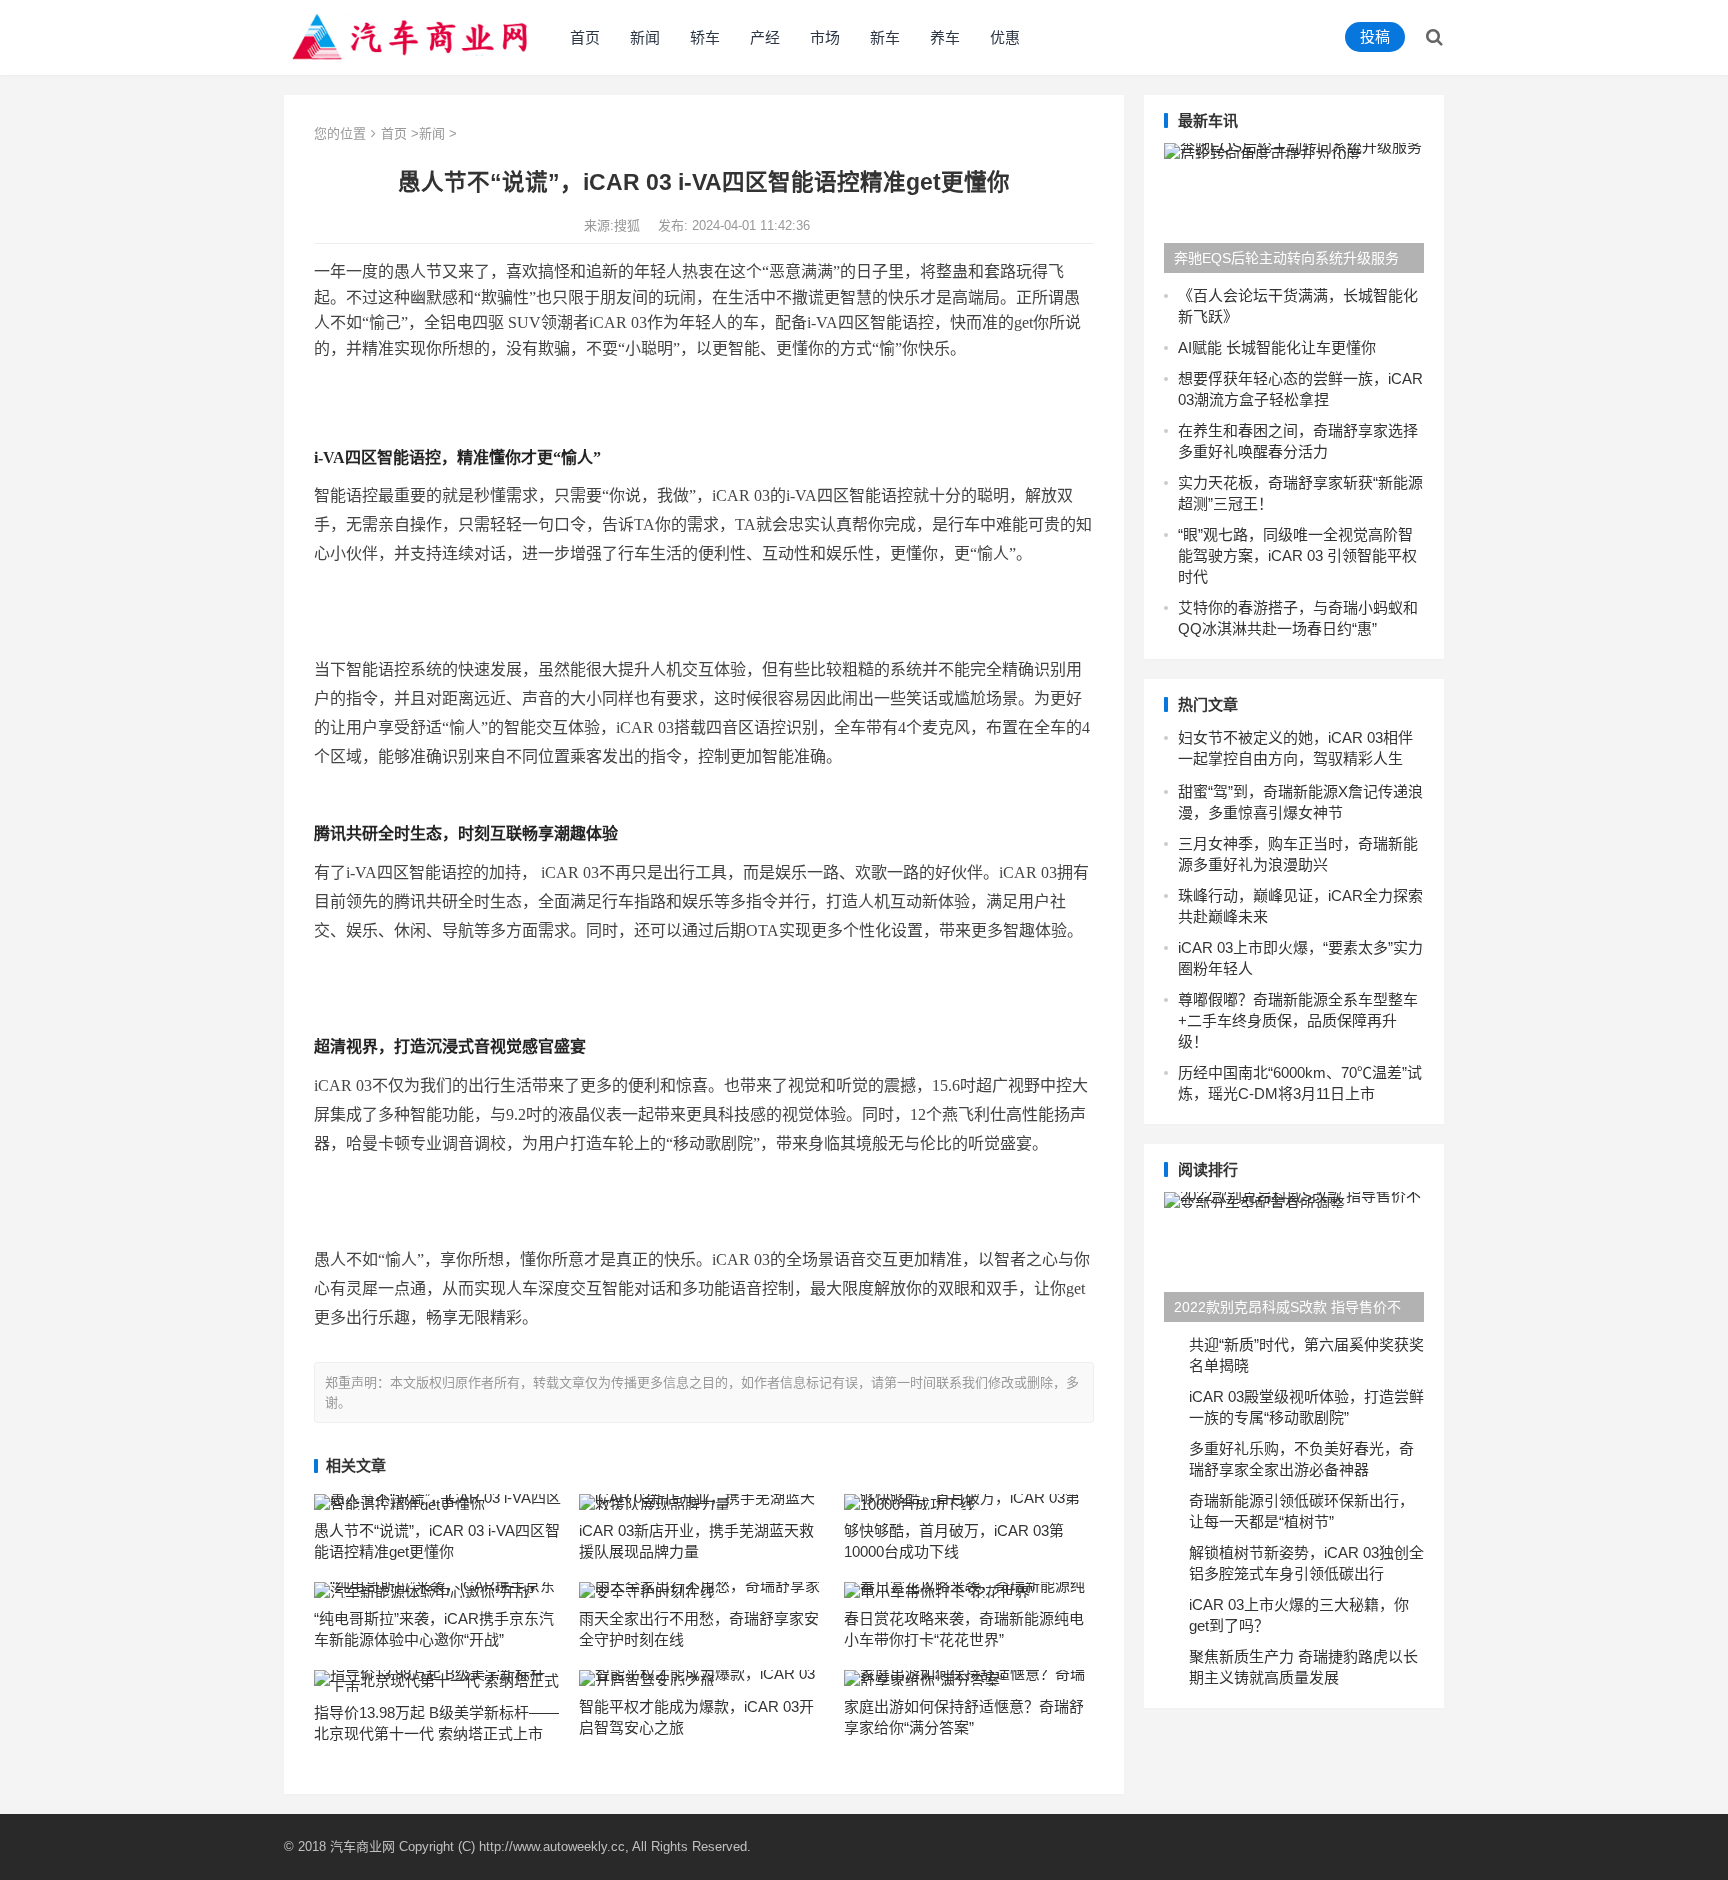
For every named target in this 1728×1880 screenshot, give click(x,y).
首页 (585, 37)
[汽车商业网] (411, 35)
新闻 (645, 37)
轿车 (705, 37)
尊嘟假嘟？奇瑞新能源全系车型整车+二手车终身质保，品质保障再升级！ (1298, 1020)
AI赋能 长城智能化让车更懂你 (1277, 347)
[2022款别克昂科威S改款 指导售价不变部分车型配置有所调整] (1294, 1257)
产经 (765, 37)
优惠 (1005, 37)
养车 (945, 37)
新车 (885, 37)
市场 (825, 37)
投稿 (1375, 36)
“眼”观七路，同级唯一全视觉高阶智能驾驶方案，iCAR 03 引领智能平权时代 (1297, 555)
